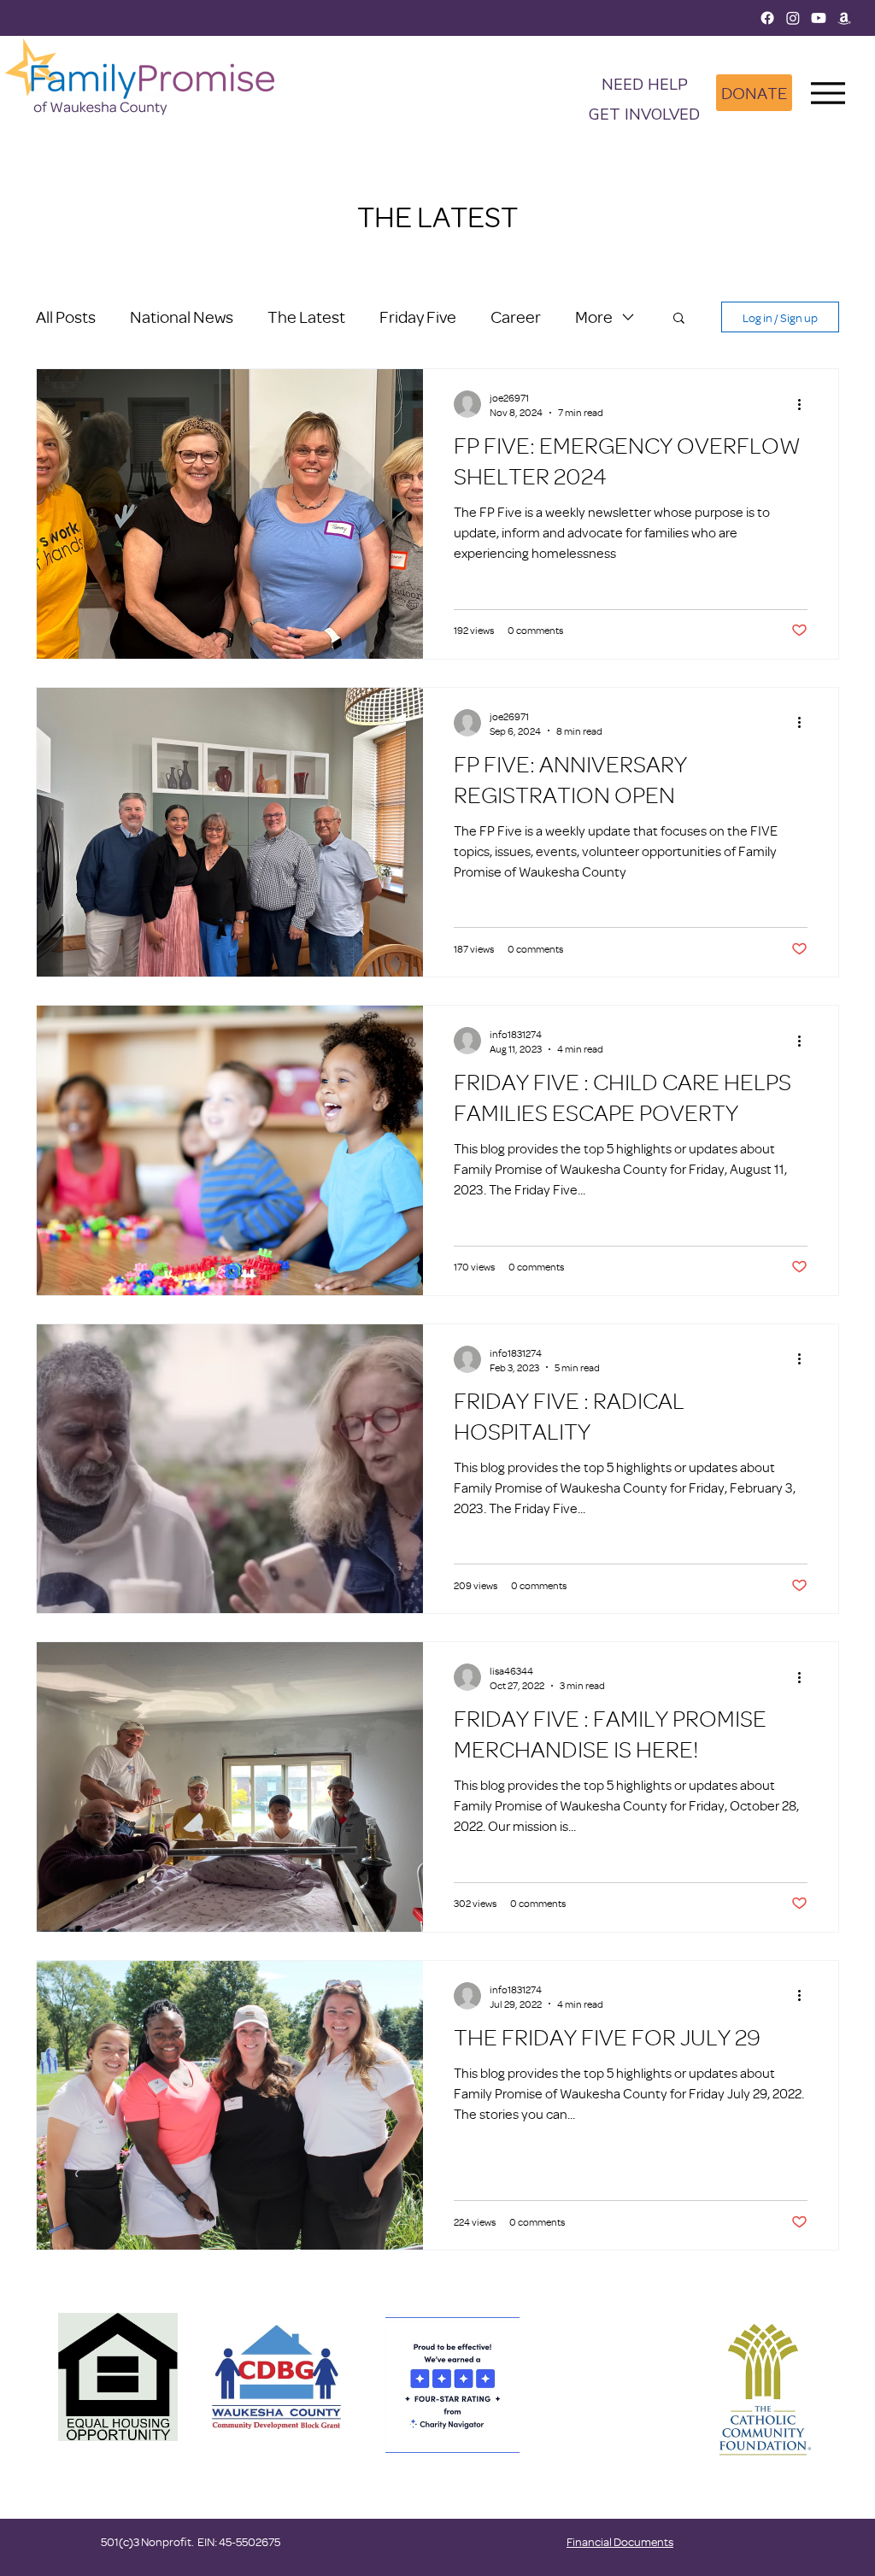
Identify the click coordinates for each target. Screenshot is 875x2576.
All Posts (66, 317)
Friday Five (418, 317)
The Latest (306, 317)
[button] (644, 116)
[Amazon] (844, 18)
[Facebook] (767, 18)
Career (516, 317)
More (594, 317)
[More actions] (805, 404)
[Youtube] (819, 18)
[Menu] (828, 93)
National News (182, 317)
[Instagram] (793, 18)
